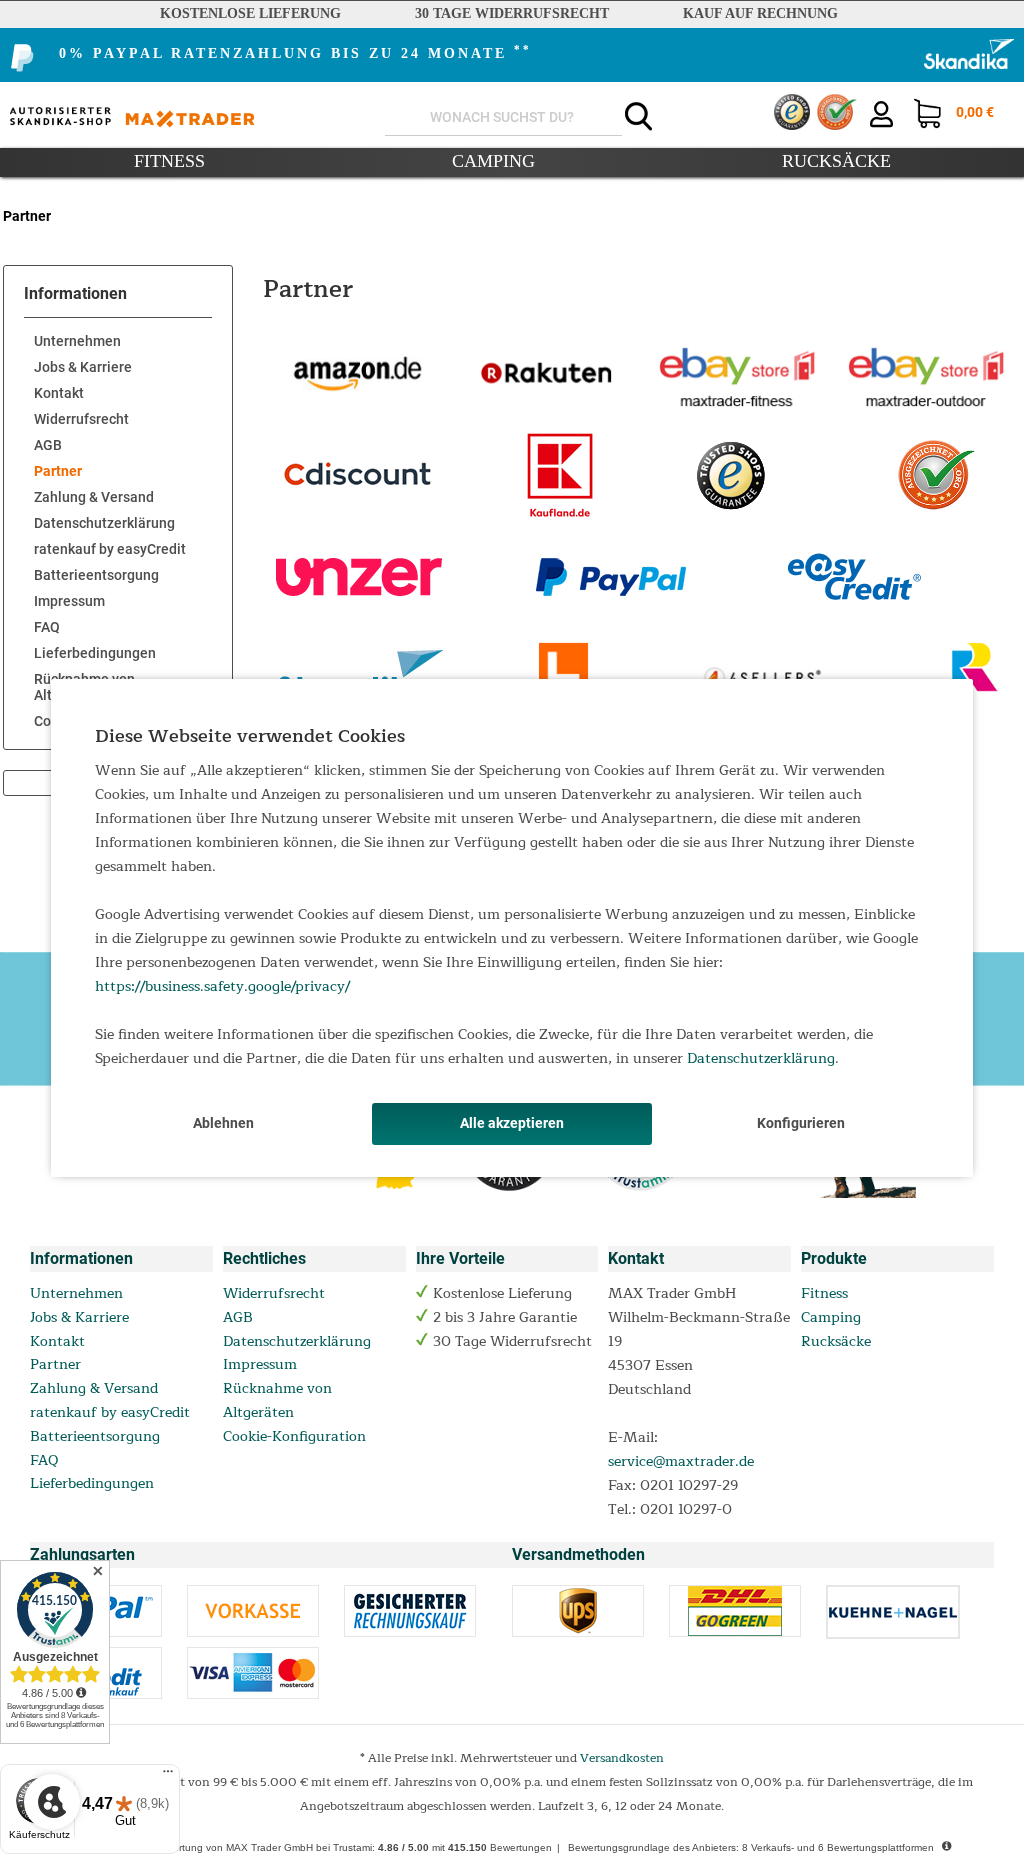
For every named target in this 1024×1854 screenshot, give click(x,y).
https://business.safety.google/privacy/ (222, 986)
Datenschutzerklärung (761, 1058)
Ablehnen (223, 1123)
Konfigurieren (801, 1123)
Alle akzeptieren (512, 1123)
